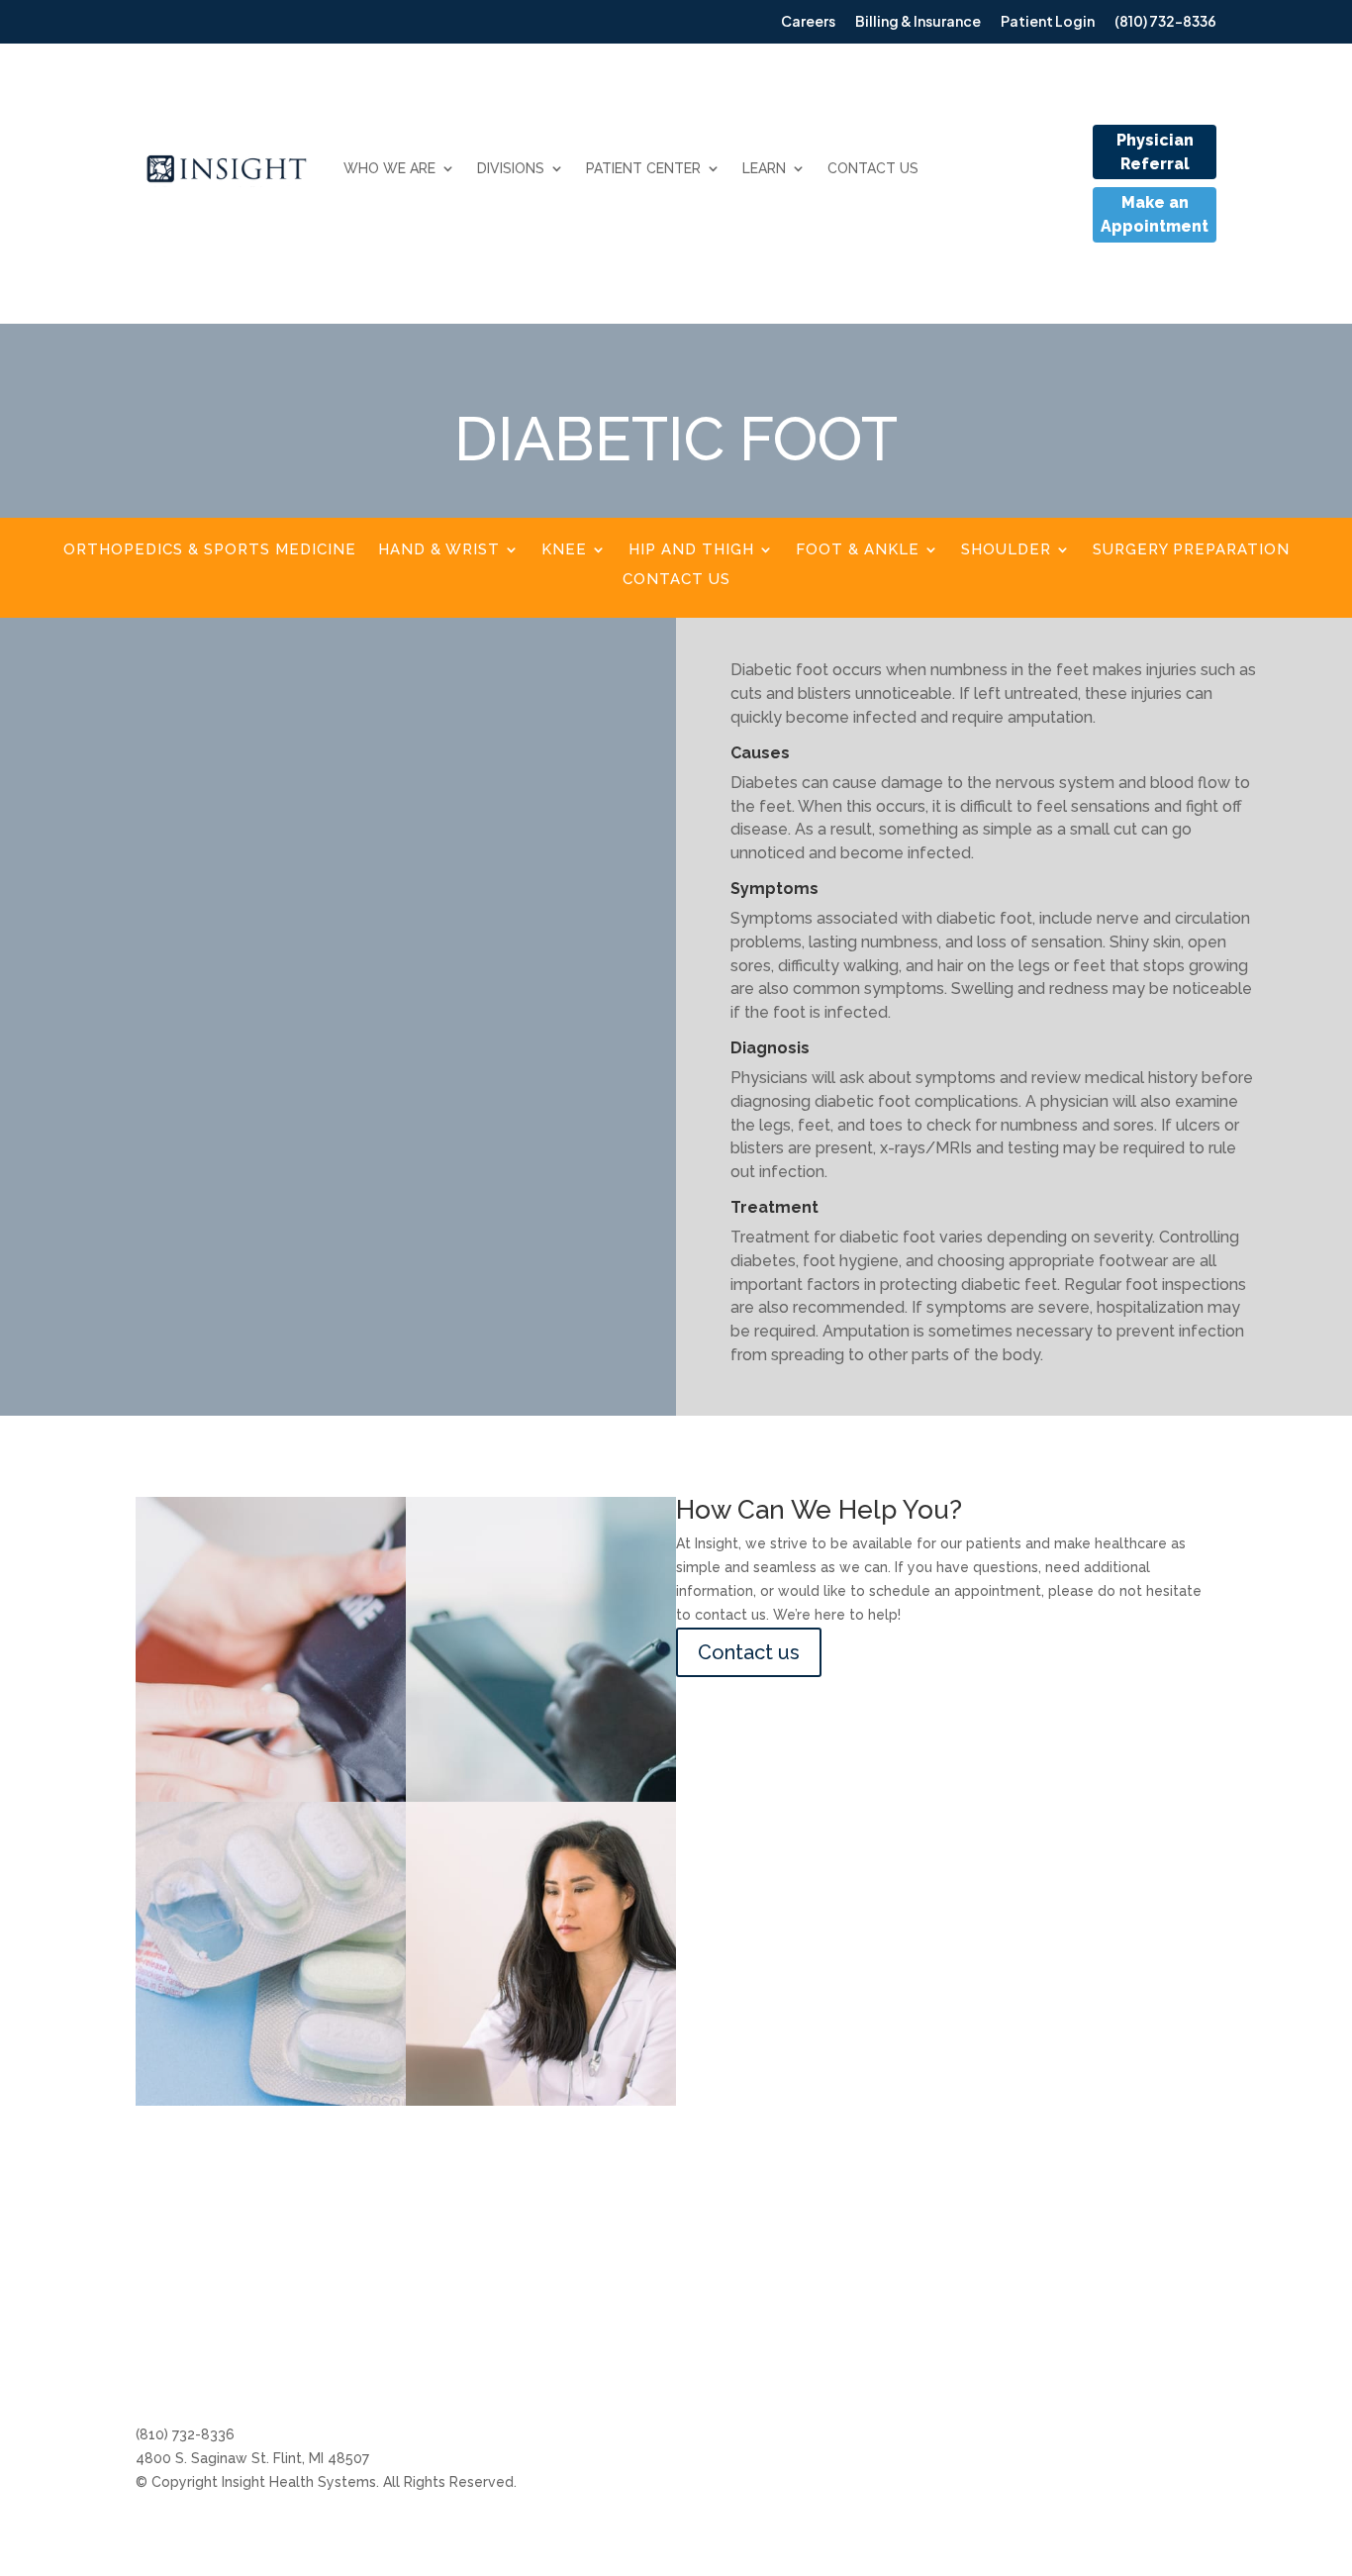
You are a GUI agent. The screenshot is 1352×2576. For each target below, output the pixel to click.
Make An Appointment (780, 2317)
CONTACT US (873, 168)
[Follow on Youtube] (270, 2370)
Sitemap (1152, 2353)
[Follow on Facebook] (191, 2370)
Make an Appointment (1155, 214)
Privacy (1148, 2391)
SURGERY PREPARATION (1191, 550)
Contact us (749, 1652)
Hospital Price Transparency (989, 2391)
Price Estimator (946, 2353)
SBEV (1141, 2317)
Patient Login (750, 2391)
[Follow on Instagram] (151, 2370)
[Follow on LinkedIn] (231, 2370)
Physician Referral (1155, 152)
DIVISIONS (511, 168)
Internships (931, 2279)
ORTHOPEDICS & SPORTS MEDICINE (210, 550)
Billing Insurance (759, 2279)
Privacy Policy (1170, 2279)
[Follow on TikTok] (310, 2370)
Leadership (932, 2317)
